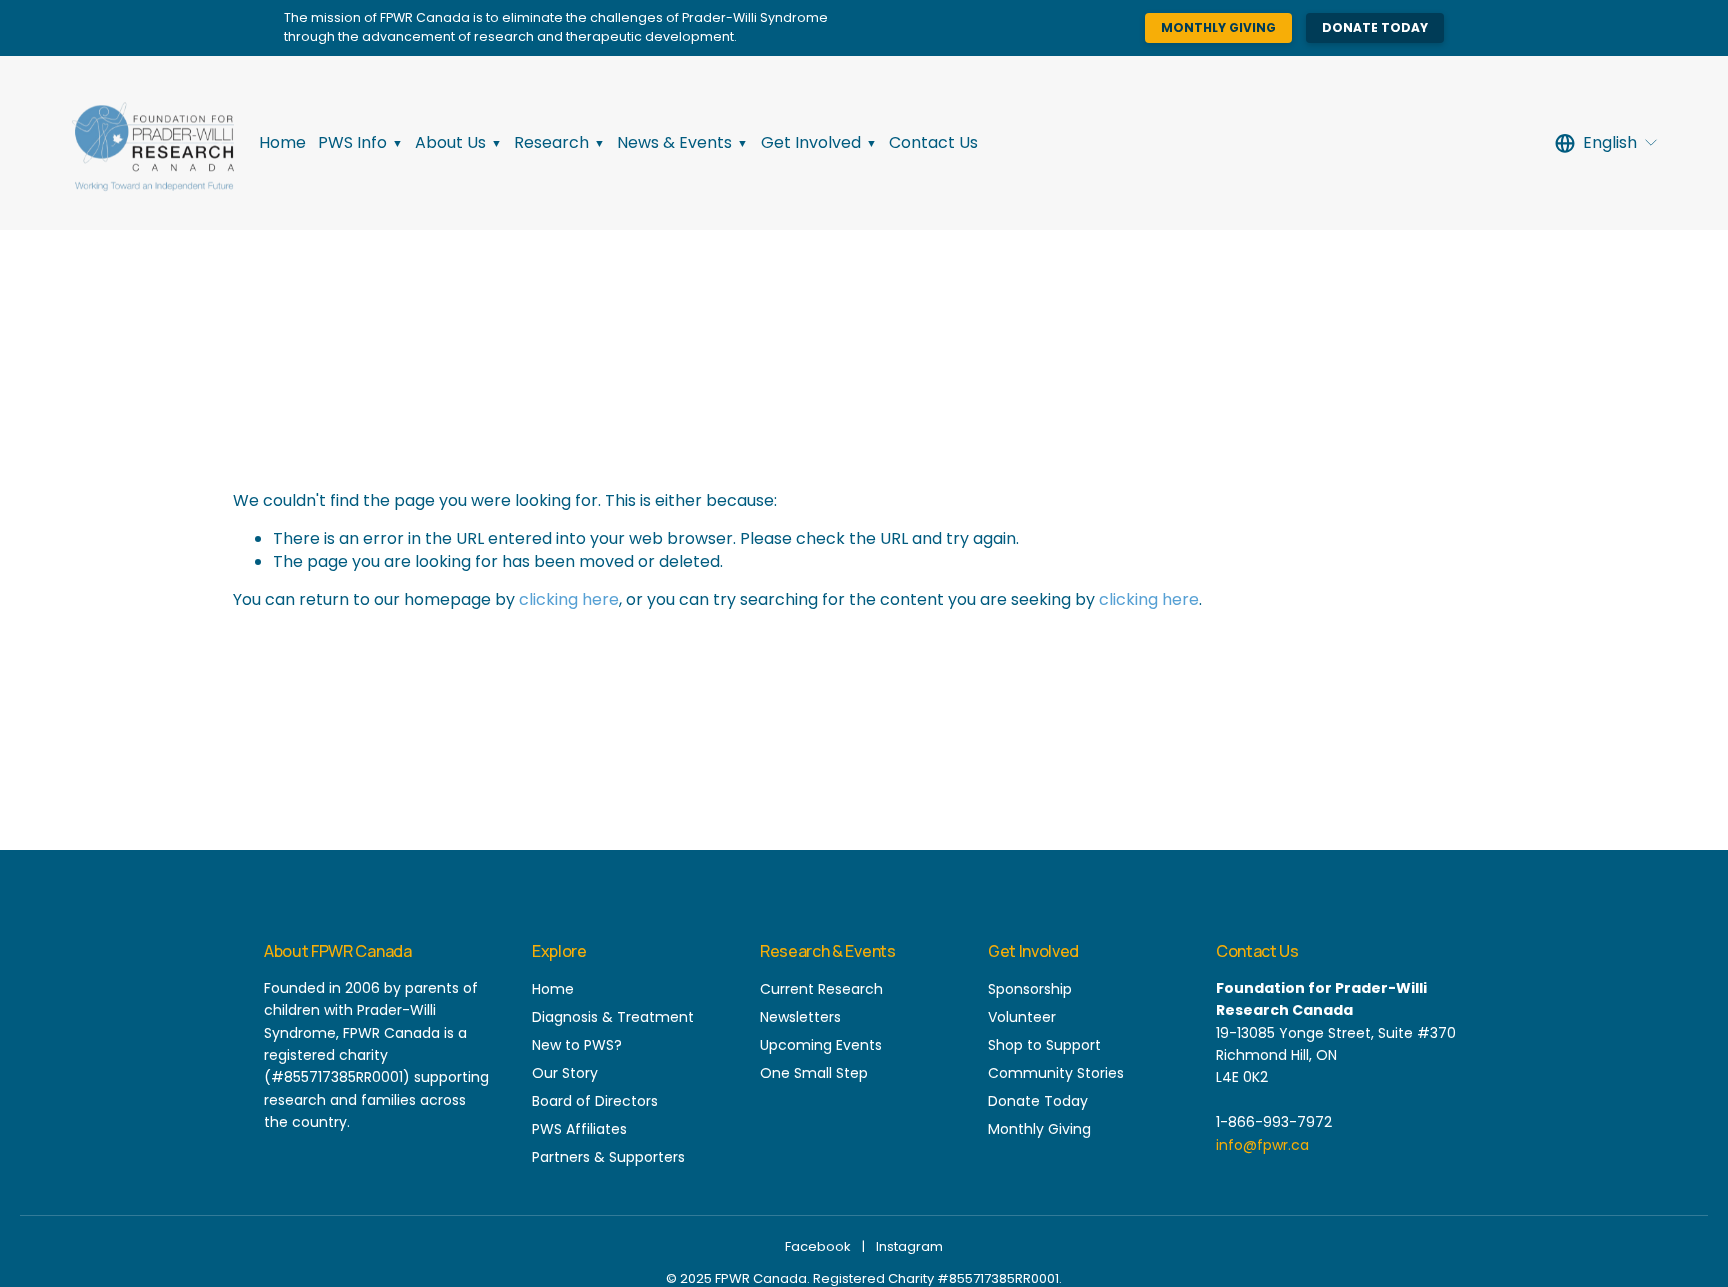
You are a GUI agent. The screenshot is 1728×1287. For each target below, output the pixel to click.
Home (282, 142)
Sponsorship (1030, 989)
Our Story (565, 1073)
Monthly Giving (1218, 27)
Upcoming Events (821, 1045)
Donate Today (1375, 27)
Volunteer (1022, 1017)
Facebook (818, 1246)
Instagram (909, 1246)
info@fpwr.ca (1262, 1145)
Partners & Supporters (608, 1157)
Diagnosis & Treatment (613, 1017)
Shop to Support (1044, 1045)
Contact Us (933, 142)
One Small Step (814, 1073)
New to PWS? (577, 1045)
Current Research (821, 989)
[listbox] (1607, 143)
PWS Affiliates (579, 1129)
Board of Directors (595, 1101)
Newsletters (800, 1017)
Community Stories (1056, 1073)
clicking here (569, 599)
